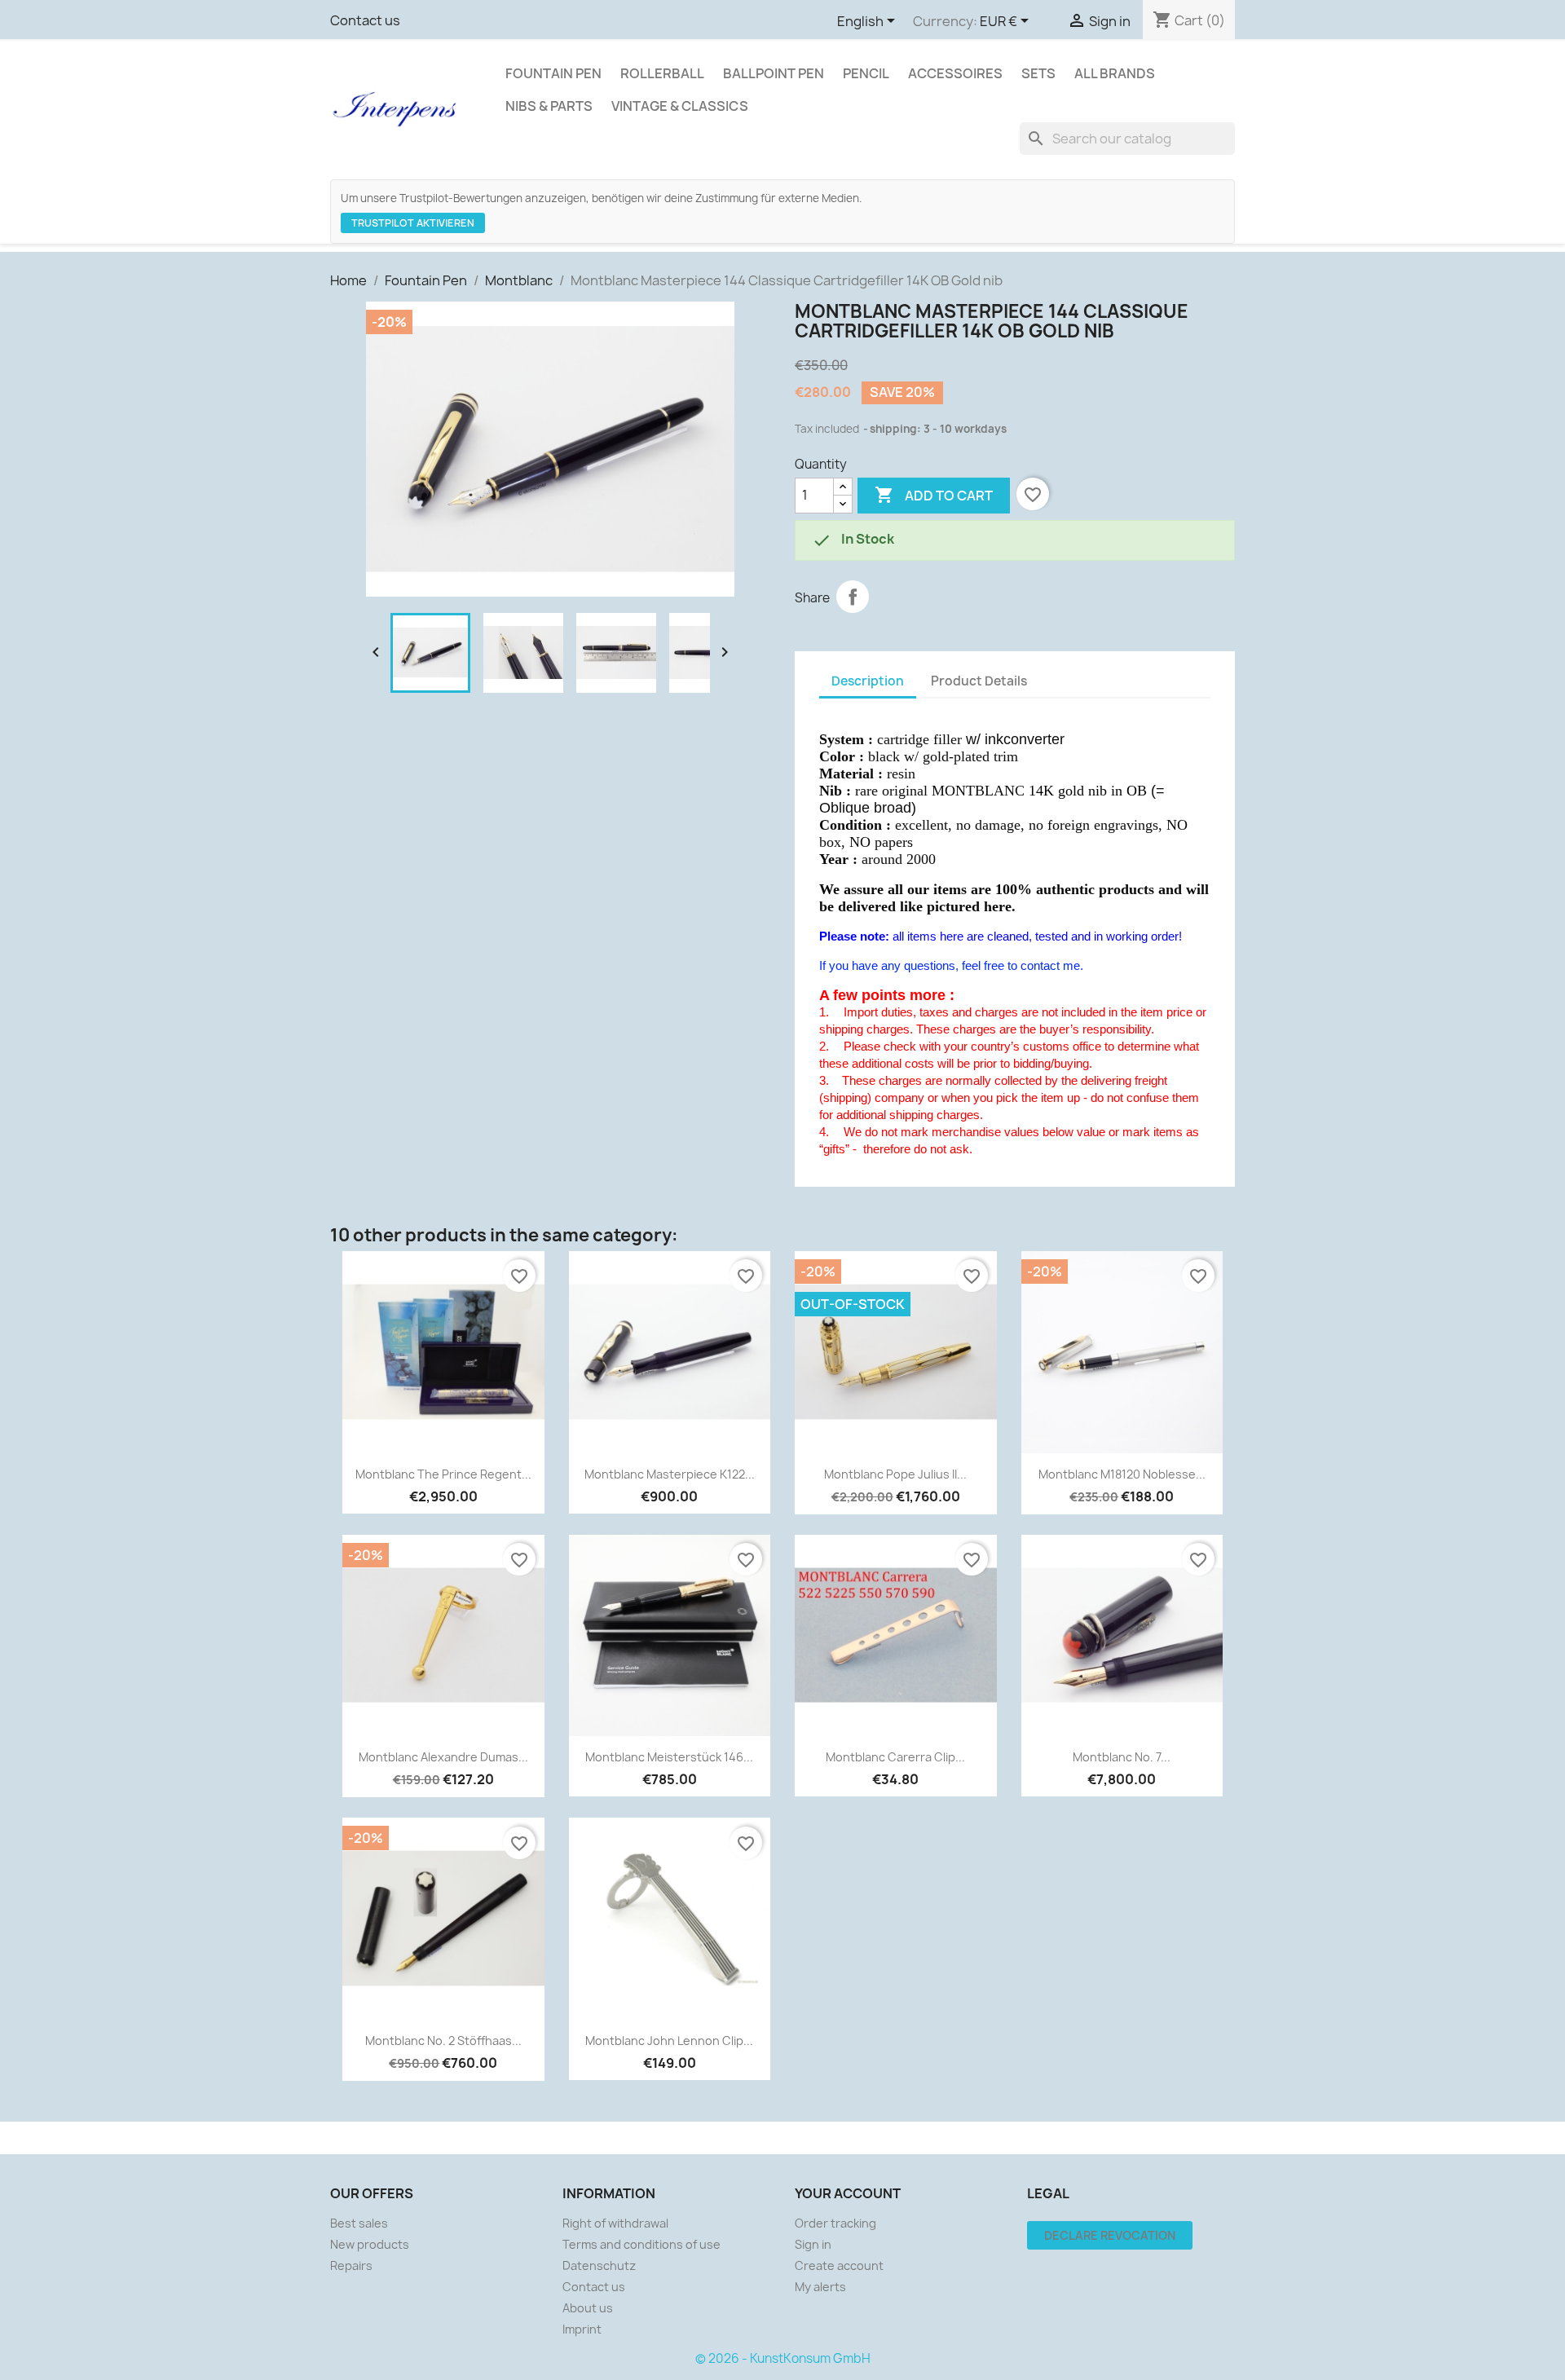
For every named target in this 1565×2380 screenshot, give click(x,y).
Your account (848, 2193)
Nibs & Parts (549, 106)
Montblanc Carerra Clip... (895, 1757)
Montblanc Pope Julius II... (895, 1474)
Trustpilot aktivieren (413, 223)
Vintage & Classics (680, 106)
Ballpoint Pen (774, 73)
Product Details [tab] (979, 681)
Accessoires (955, 73)
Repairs (351, 2265)
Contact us (365, 20)
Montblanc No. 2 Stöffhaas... (443, 2041)
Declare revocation (1110, 2235)
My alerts (820, 2287)
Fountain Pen (553, 73)
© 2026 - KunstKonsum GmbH (783, 2358)
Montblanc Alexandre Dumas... (443, 1757)
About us (588, 2308)
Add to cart (934, 495)
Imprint (582, 2329)
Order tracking (835, 2223)
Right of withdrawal (615, 2223)
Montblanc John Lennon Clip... (669, 2041)
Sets (1038, 73)
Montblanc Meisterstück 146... (669, 1757)
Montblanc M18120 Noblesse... (1122, 1474)
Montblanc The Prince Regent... (443, 1474)
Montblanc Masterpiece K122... (670, 1474)
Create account (839, 2265)
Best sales (359, 2223)
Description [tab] (868, 681)
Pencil (866, 73)
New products (370, 2244)
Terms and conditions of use (641, 2244)
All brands (1115, 73)
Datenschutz (599, 2265)
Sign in (813, 2244)
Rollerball (662, 73)
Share (853, 597)
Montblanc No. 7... (1122, 1757)
